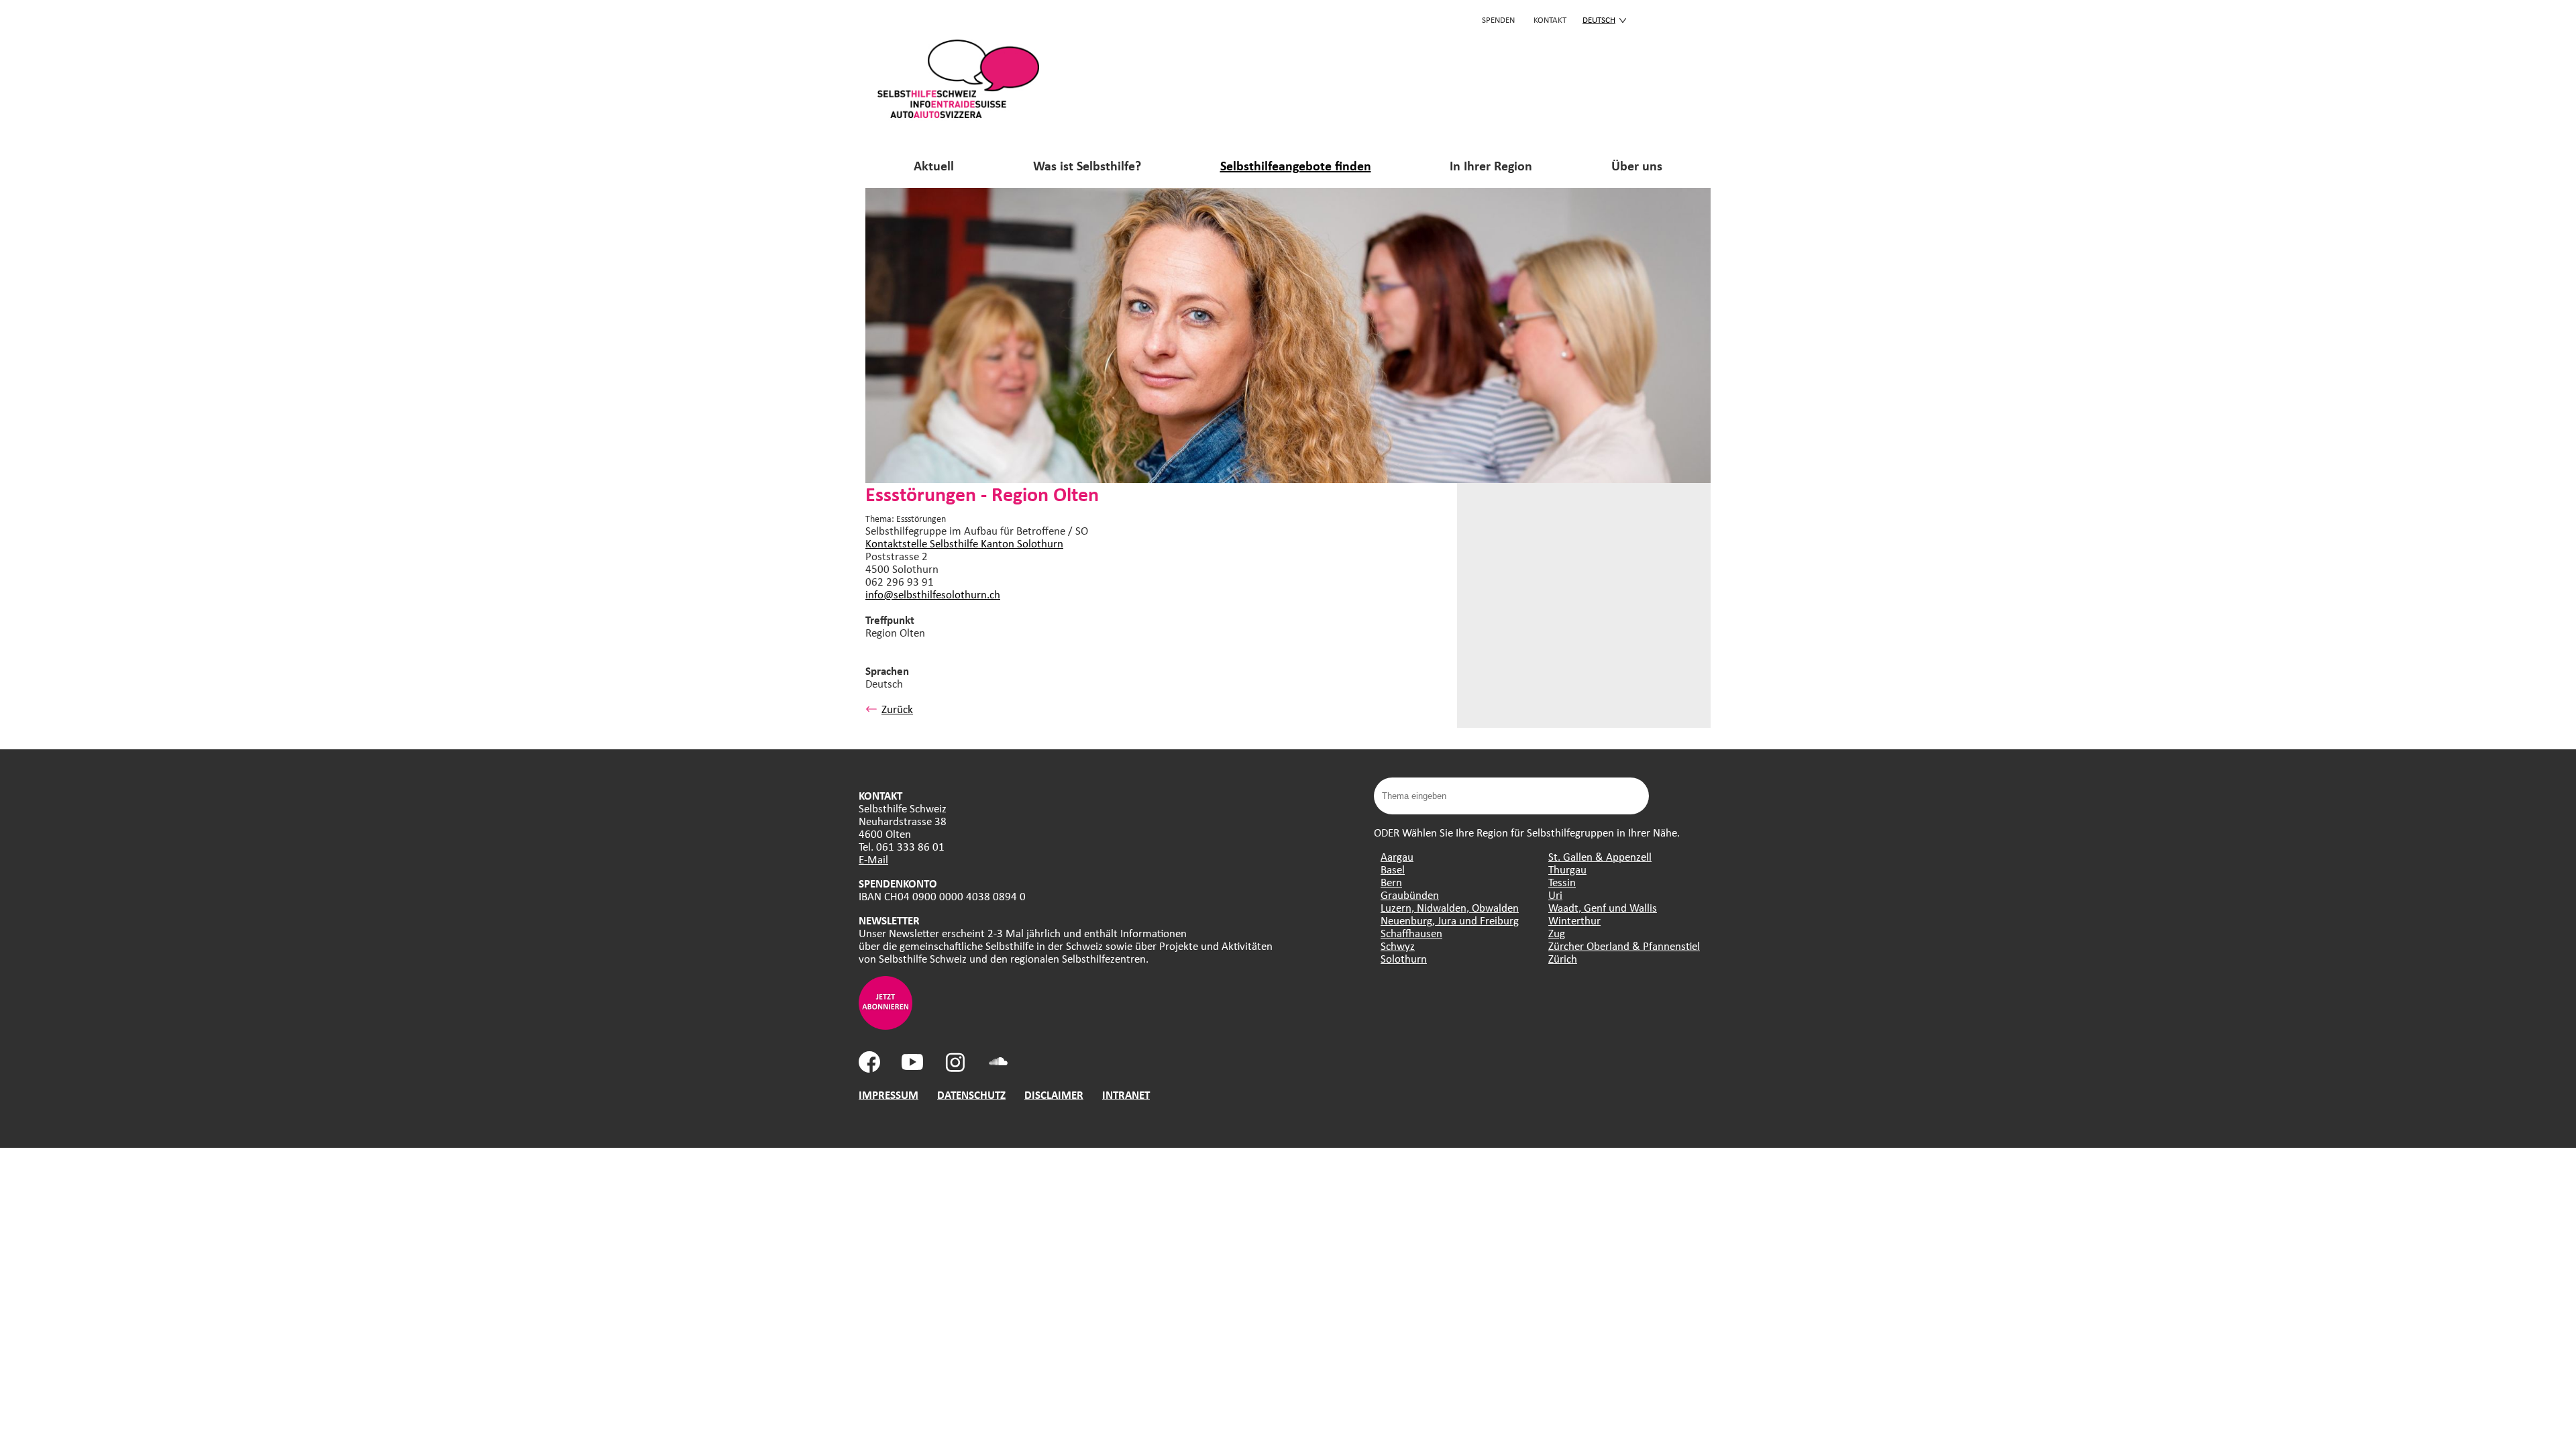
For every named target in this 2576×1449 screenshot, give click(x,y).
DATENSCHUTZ (971, 1094)
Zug (1557, 933)
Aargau (1397, 856)
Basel (1393, 869)
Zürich (1563, 958)
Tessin (1562, 882)
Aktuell (934, 165)
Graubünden (1410, 895)
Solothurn (1404, 958)
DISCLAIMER (1054, 1094)
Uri (1555, 895)
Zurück (897, 709)
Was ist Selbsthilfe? (1087, 165)
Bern (1391, 882)
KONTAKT (1550, 19)
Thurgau (1567, 869)
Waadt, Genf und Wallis (1603, 907)
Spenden (1498, 19)
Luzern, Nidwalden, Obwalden (1450, 907)
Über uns (1637, 165)
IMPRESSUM (889, 1094)
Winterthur (1574, 920)
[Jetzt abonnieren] (885, 1025)
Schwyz (1398, 946)
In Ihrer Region (1491, 165)
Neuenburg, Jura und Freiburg (1450, 920)
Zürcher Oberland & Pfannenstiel (1624, 946)
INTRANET (1126, 1094)
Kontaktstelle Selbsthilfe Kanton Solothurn (964, 543)
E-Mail (873, 859)
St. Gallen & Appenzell (1600, 856)
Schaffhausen (1411, 933)
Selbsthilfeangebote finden (1296, 165)
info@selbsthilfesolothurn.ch (933, 594)
